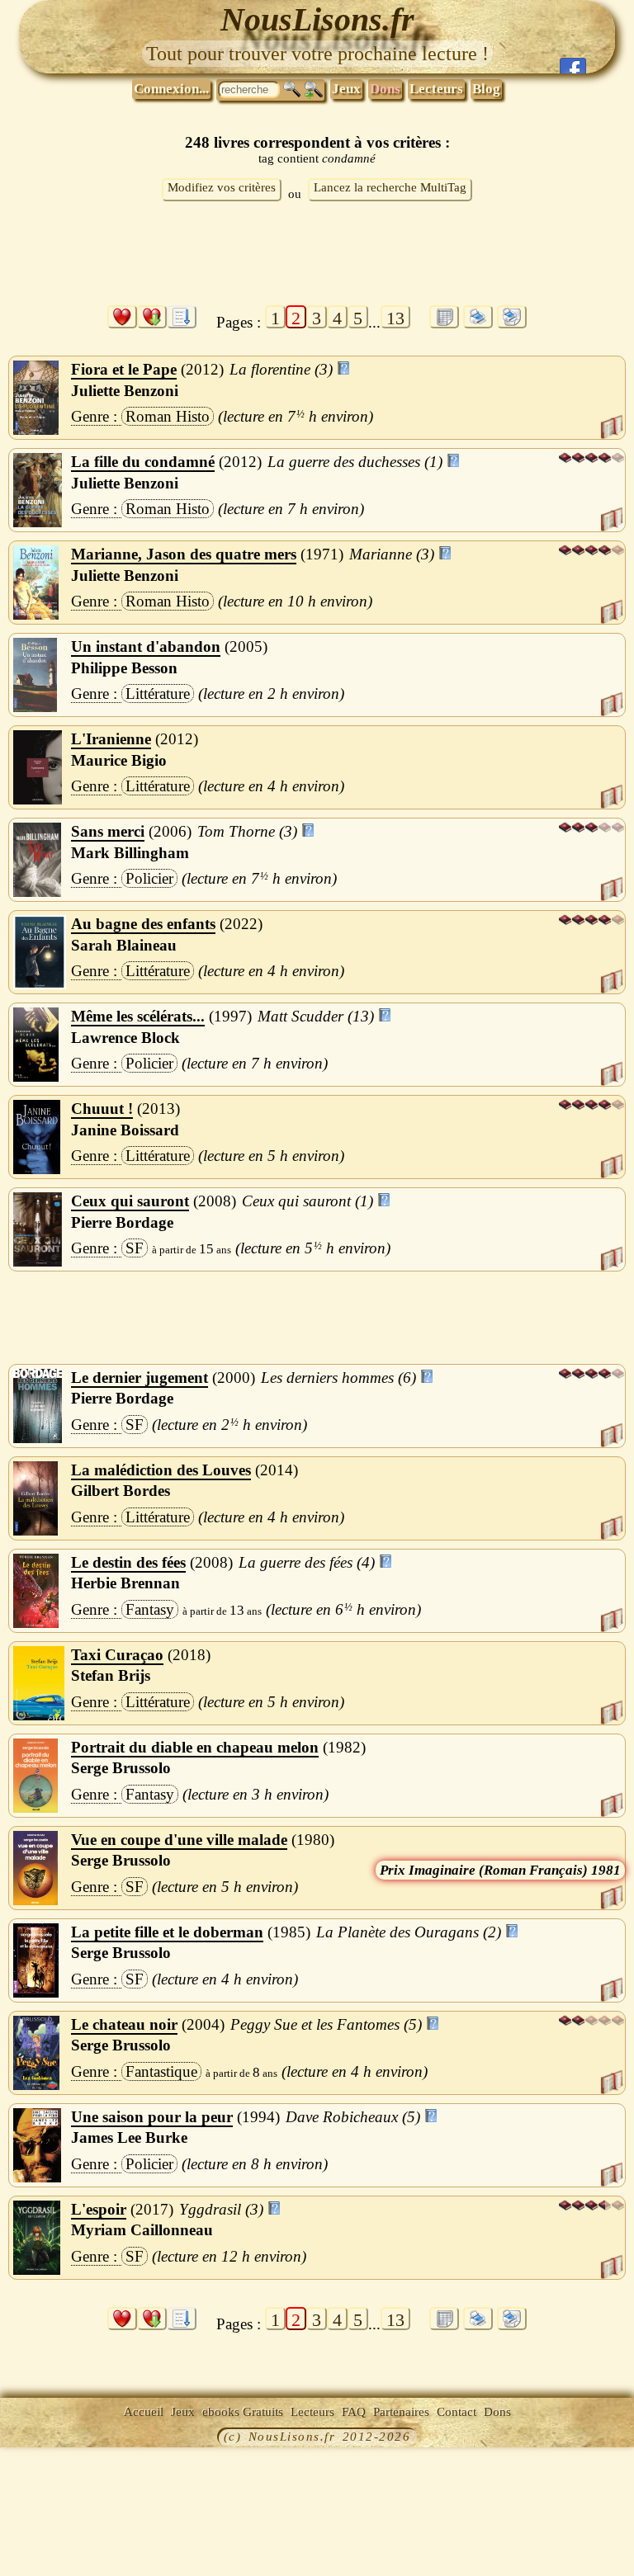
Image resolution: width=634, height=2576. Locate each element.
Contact (457, 2412)
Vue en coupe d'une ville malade (179, 1840)
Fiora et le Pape (124, 369)
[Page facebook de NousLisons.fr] (573, 66)
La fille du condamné (143, 462)
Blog (486, 89)
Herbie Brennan (125, 1583)
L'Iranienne (111, 739)
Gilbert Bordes (121, 1491)
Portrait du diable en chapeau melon (195, 1747)
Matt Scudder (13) (316, 1016)
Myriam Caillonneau (142, 2230)
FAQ (354, 2412)
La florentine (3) (281, 369)
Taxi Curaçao (117, 1655)
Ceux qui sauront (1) (308, 1201)
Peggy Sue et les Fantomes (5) (326, 2024)
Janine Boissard (125, 1130)
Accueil (144, 2412)
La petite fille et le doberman (167, 1932)
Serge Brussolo (121, 1768)
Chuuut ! (102, 1109)
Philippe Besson (124, 668)
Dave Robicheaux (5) (353, 2117)
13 (395, 318)
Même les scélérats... (138, 1016)
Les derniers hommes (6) (338, 1378)
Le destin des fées (128, 1562)
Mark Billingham (130, 853)
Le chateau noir (124, 2024)
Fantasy (150, 1609)
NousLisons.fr (317, 19)
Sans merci (108, 831)
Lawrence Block (125, 1038)
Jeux (346, 89)
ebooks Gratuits (243, 2412)
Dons (385, 89)
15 (206, 1249)
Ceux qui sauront (130, 1201)
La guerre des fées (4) (307, 1562)
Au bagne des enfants (143, 924)
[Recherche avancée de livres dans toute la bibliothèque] (314, 90)
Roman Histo (168, 416)
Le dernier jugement (140, 1378)
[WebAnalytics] (37, 2438)
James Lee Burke (129, 2137)
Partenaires (401, 2412)
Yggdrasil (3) (221, 2209)
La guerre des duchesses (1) (355, 462)
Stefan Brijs (111, 1675)
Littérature (158, 694)
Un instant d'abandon (146, 646)
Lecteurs (436, 89)
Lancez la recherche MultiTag (390, 187)
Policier (149, 878)
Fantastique (161, 2071)
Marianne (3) (392, 554)
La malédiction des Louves (161, 1470)
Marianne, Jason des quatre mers (184, 554)
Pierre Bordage (122, 1222)
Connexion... (171, 89)
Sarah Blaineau (124, 945)
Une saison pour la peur (152, 2117)
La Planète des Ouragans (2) (409, 1932)
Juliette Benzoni (125, 391)
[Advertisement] (317, 257)
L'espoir (99, 2209)
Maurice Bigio (119, 760)
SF (135, 1248)
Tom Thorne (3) (247, 831)
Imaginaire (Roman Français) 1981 (515, 1870)
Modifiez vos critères (222, 187)
